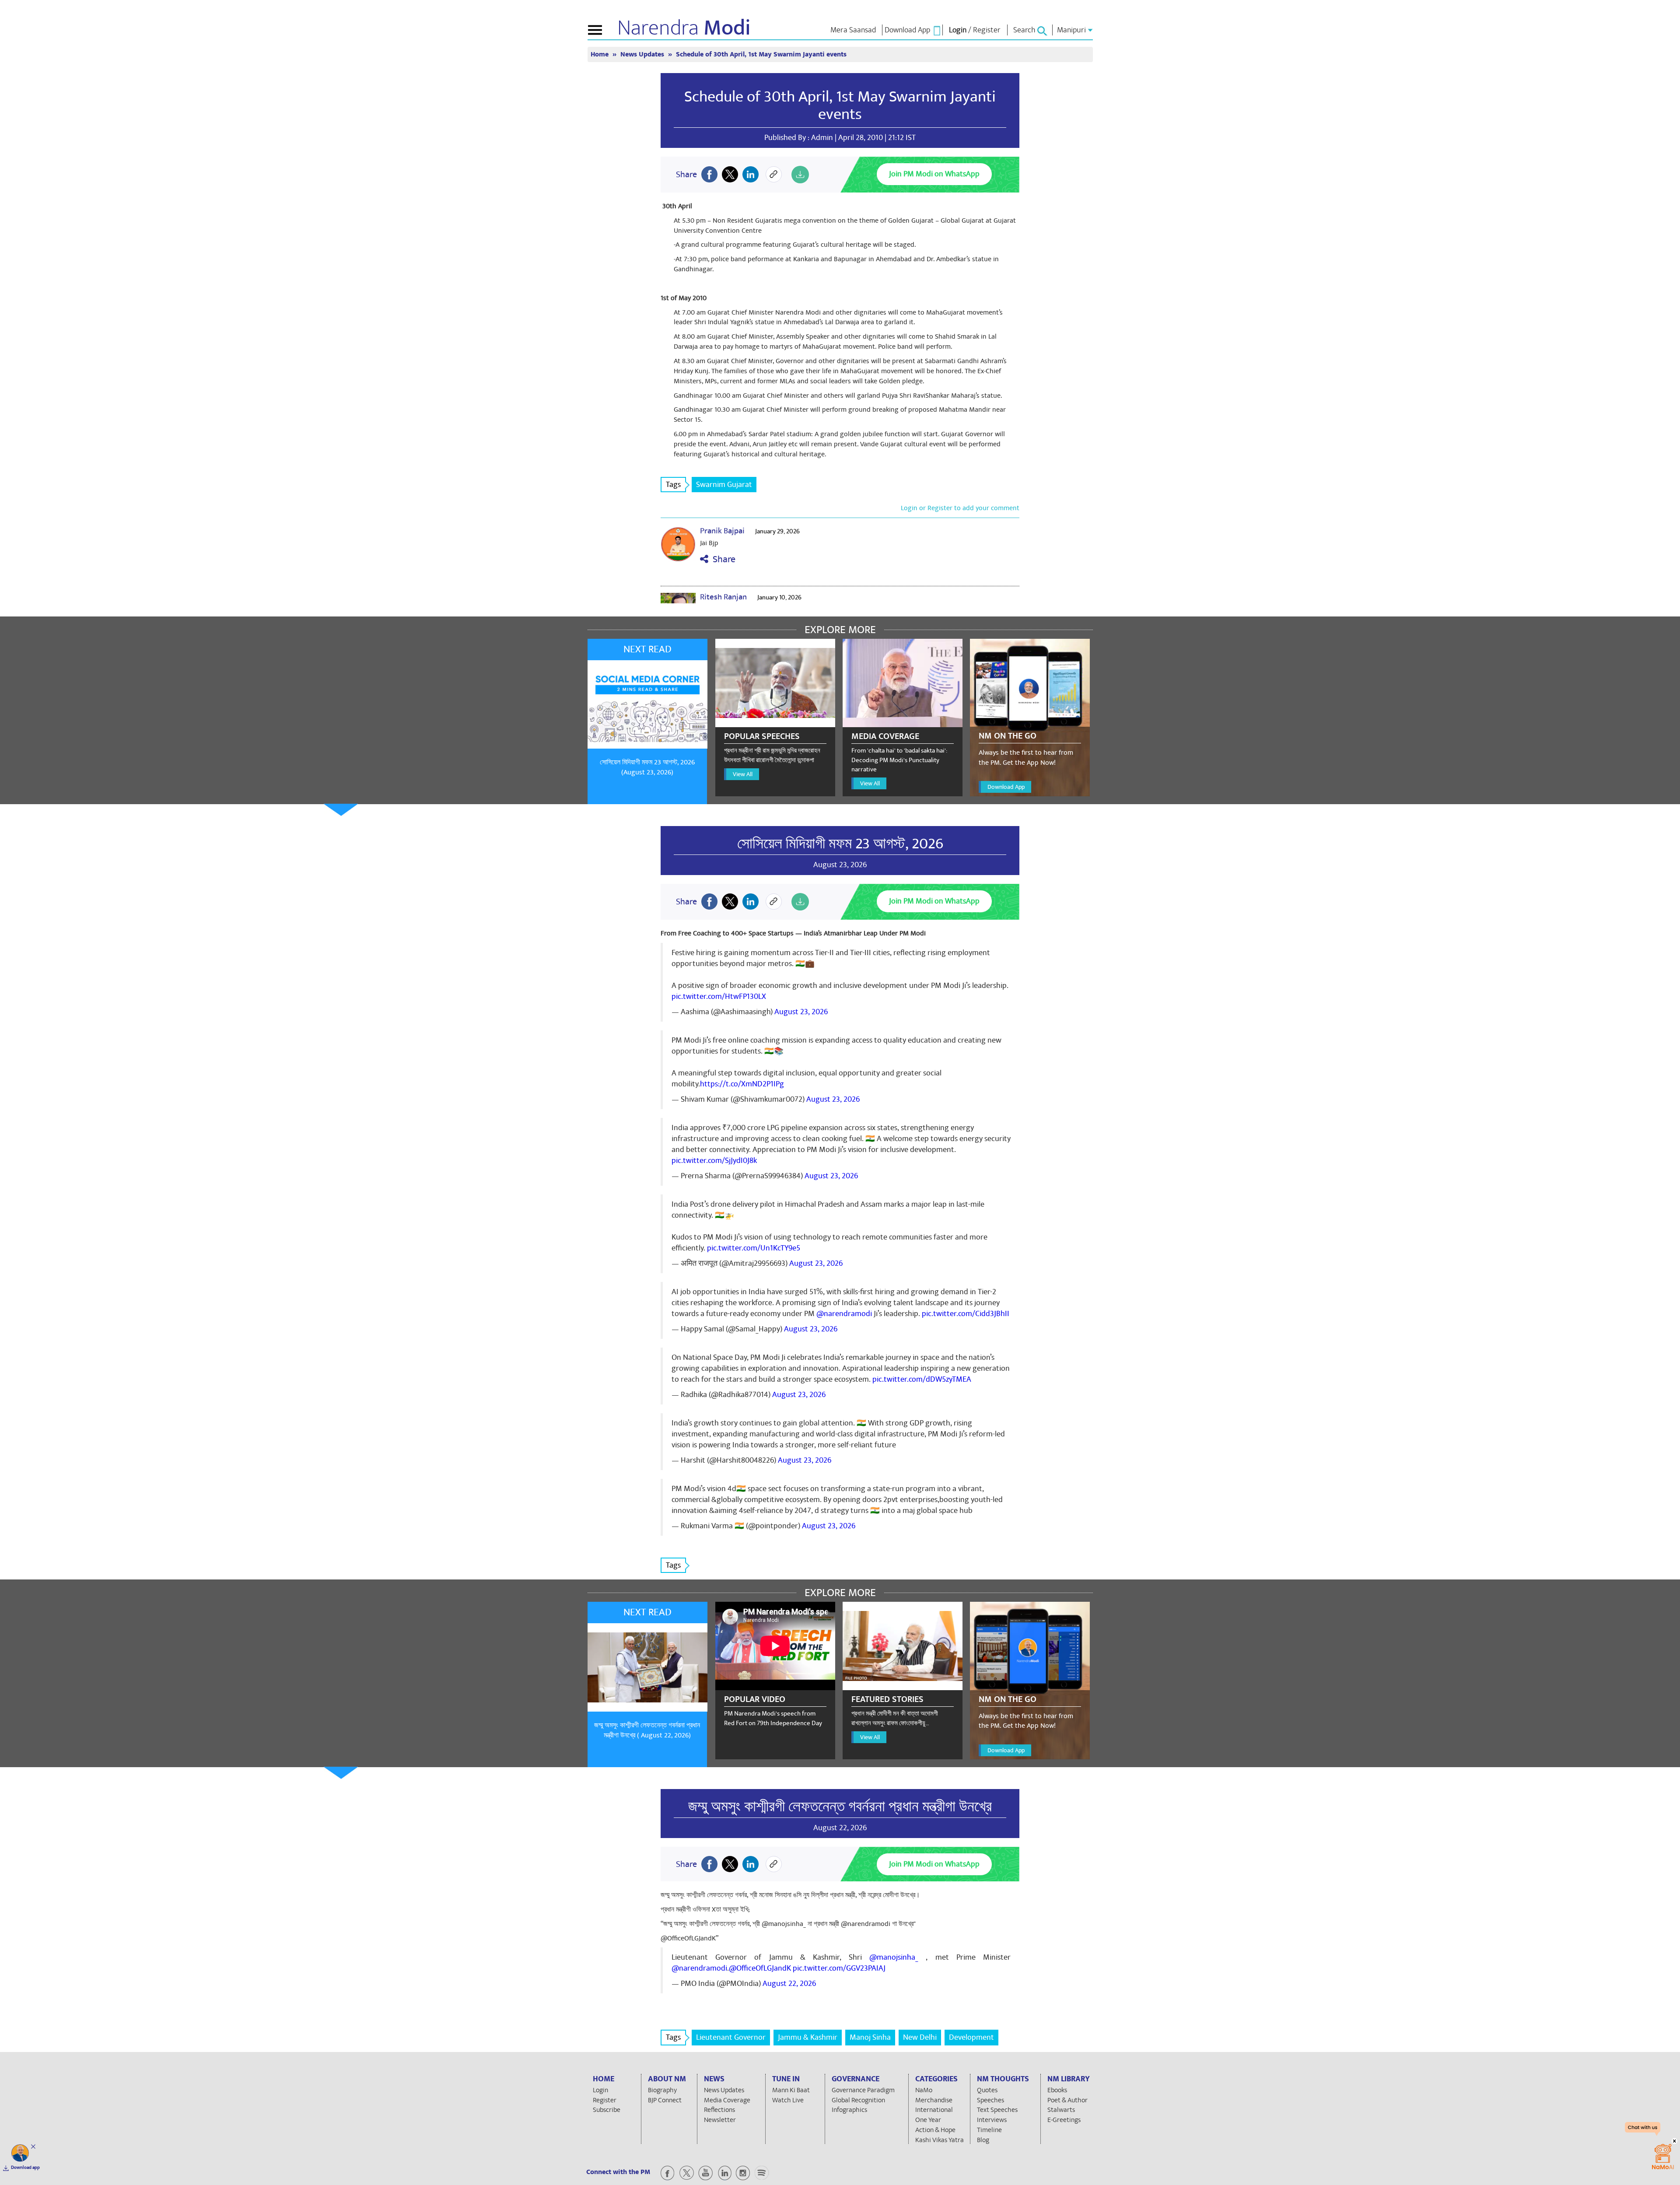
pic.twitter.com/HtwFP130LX (719, 996)
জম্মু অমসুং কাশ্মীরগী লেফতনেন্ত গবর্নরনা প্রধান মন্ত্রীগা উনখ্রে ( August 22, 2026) (647, 1730)
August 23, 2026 (801, 1012)
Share (722, 559)
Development (971, 2037)
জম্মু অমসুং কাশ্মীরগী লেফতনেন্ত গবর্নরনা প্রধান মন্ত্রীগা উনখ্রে (840, 1807)
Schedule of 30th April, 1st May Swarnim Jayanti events (840, 105)
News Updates (643, 54)
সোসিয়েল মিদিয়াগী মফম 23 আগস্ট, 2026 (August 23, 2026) (647, 767)
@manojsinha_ (894, 1957)
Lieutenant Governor (731, 2037)
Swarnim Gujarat (724, 485)
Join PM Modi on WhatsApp (934, 174)
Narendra (684, 28)
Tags (673, 485)
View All (743, 774)
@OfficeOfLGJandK (760, 1968)
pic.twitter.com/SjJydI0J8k (714, 1161)
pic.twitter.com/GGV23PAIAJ (839, 1968)
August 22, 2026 (789, 1984)
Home (600, 54)
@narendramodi (844, 1314)
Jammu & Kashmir (808, 2037)
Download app (25, 2167)
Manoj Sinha (870, 2037)
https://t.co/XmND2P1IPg (742, 1084)
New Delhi (920, 2037)
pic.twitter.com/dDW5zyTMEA (922, 1379)
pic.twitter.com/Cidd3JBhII (966, 1314)
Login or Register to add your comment (960, 508)
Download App (1006, 787)
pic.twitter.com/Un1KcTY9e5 (754, 1248)
